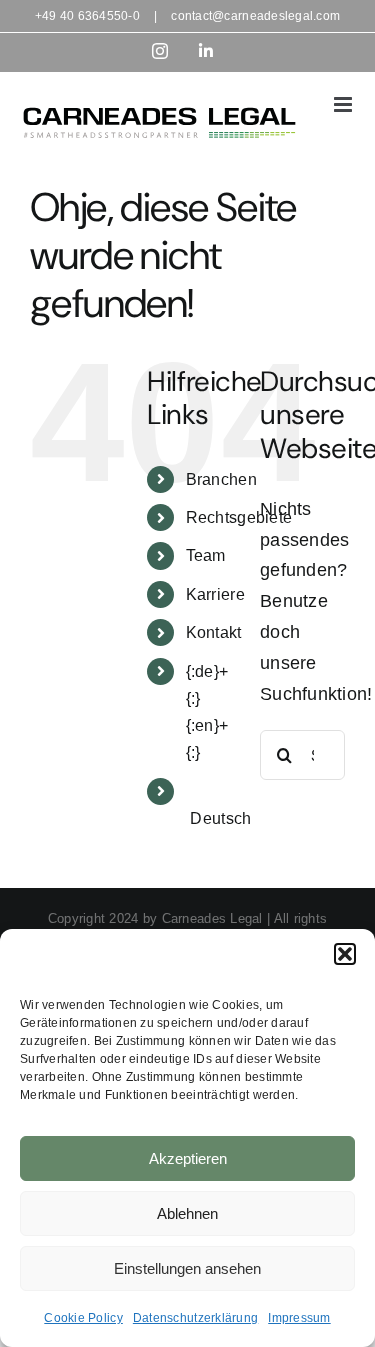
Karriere (215, 594)
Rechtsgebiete (239, 517)
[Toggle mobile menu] (344, 104)
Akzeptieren (188, 1158)
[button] (345, 954)
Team (206, 555)
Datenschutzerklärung (195, 1318)
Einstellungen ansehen (187, 1268)
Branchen (221, 479)
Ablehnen (187, 1213)
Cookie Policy (83, 1318)
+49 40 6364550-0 (87, 16)
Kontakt (214, 632)
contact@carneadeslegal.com (255, 16)
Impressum (299, 1318)
